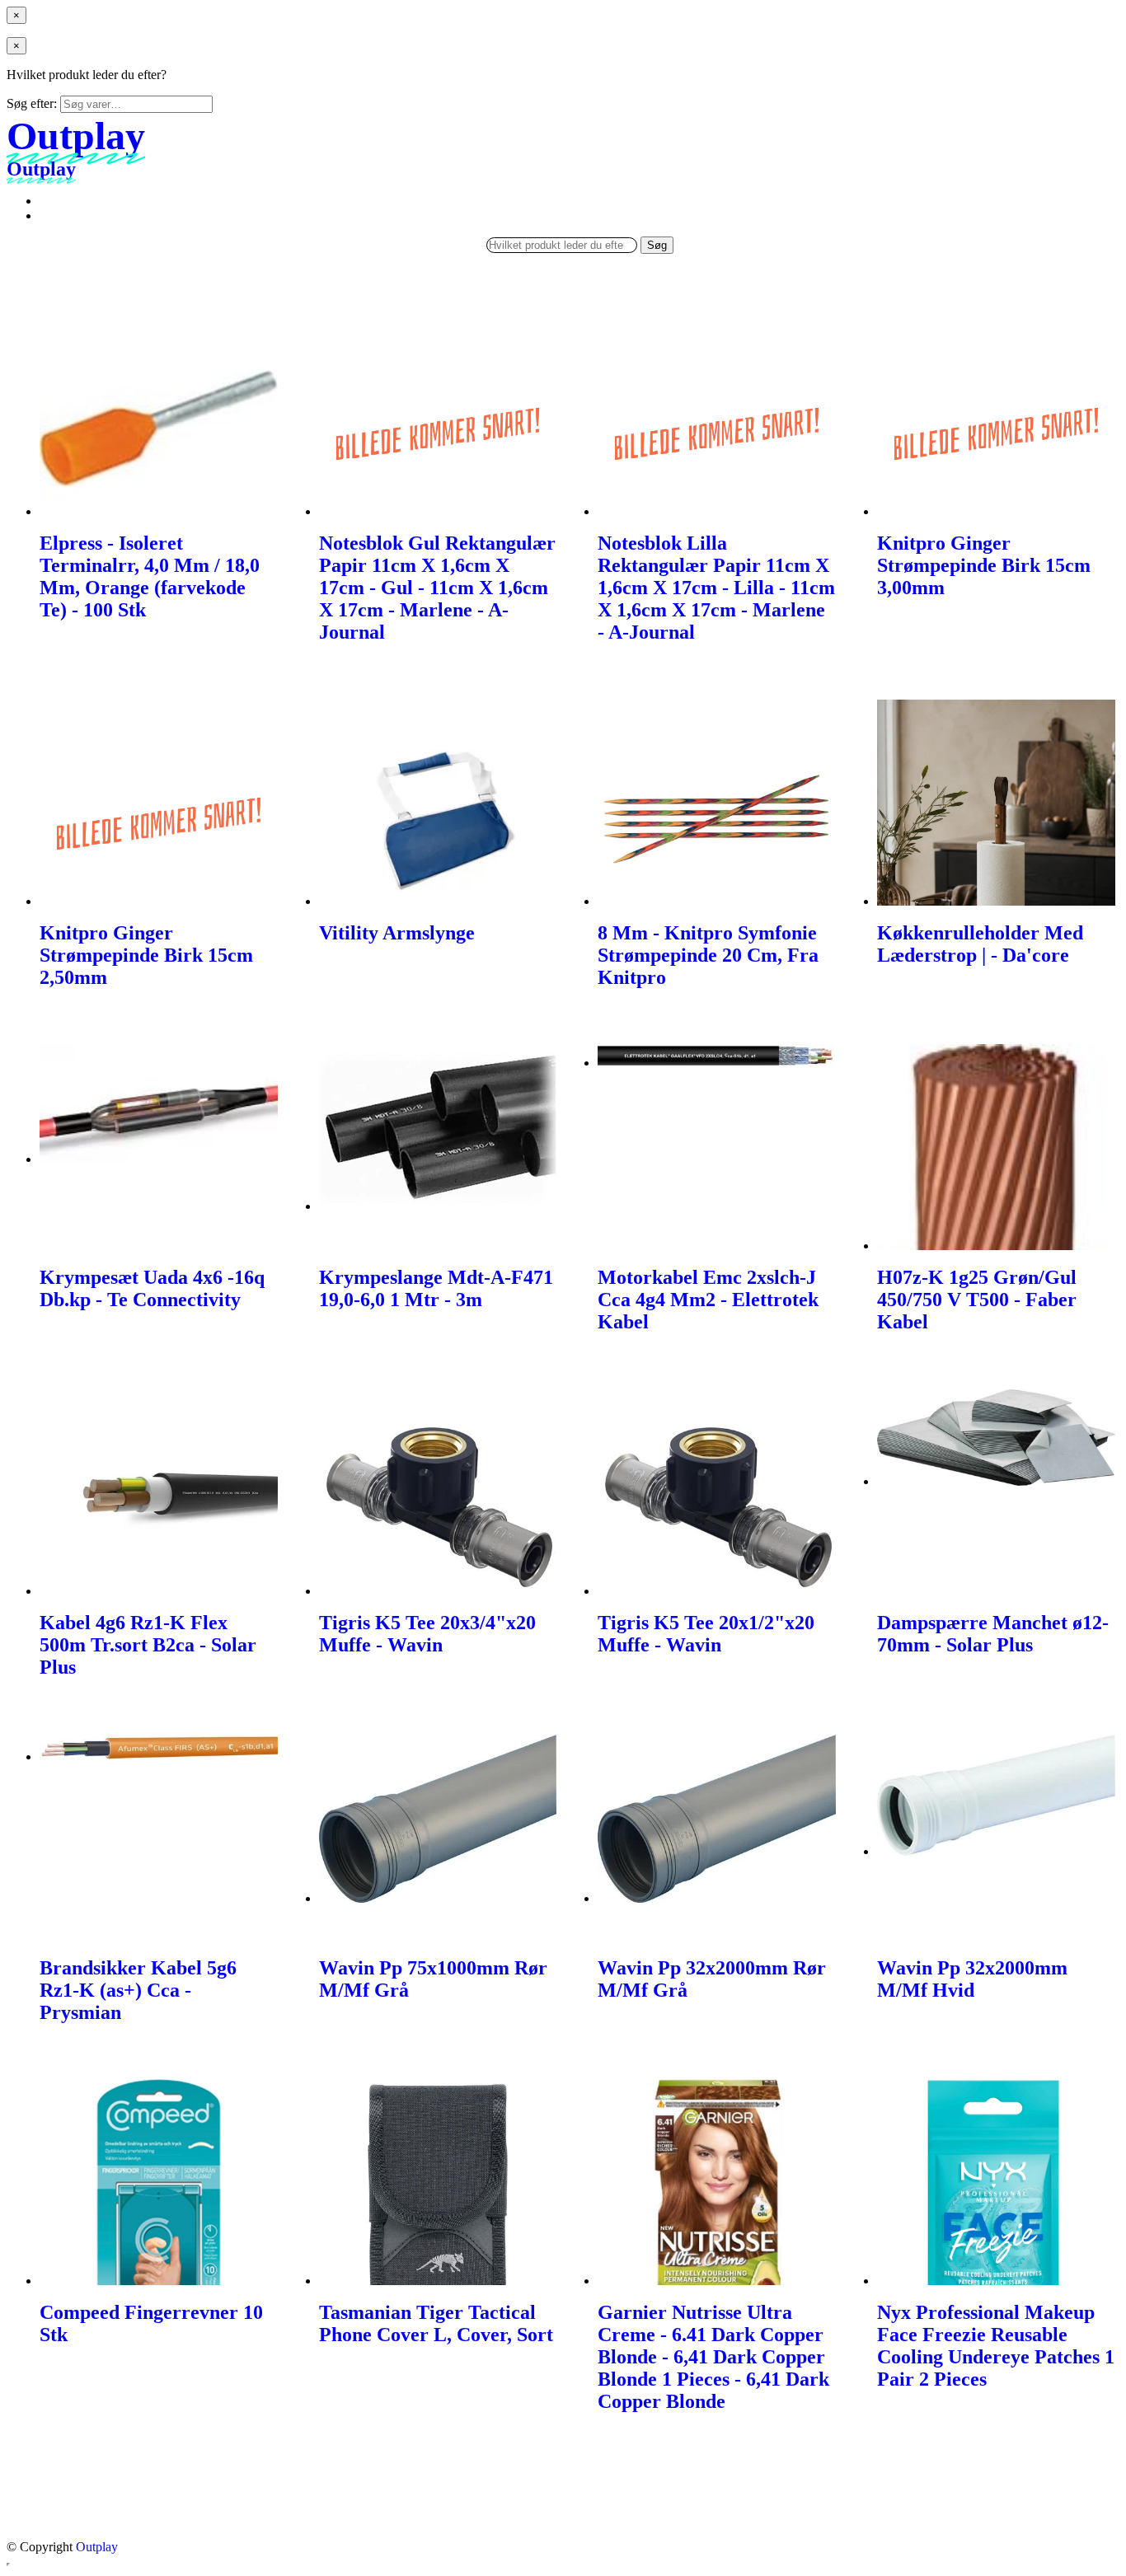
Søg (657, 245)
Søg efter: (32, 103)
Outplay (97, 2547)
